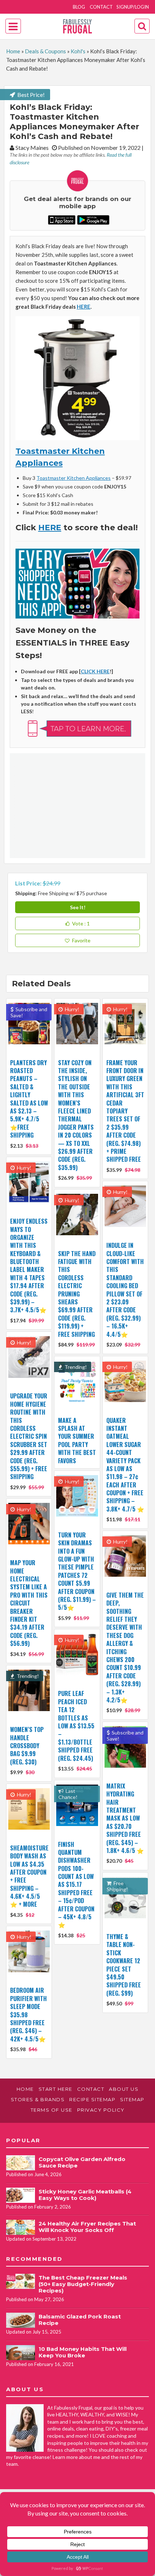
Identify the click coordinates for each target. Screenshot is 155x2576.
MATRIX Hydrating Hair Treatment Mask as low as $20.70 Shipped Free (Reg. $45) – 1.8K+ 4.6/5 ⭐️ (125, 1818)
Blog (79, 7)
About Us (124, 2089)
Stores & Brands (38, 2099)
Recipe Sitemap (92, 2099)
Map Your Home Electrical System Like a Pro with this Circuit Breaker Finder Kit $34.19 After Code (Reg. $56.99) (29, 1603)
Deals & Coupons (45, 51)
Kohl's (78, 51)
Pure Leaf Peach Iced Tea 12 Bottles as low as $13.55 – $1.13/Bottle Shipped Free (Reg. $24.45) (76, 1726)
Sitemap (132, 2099)
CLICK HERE (95, 671)
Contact (101, 7)
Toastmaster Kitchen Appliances (74, 478)
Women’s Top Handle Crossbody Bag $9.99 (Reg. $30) (27, 1746)
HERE (84, 307)
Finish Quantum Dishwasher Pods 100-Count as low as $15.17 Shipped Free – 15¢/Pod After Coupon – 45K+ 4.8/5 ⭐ (76, 1885)
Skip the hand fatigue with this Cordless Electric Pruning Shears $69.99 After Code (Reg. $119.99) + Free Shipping (77, 1294)
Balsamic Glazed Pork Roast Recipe (80, 2320)
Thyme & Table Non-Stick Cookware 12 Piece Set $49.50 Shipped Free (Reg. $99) (124, 1965)
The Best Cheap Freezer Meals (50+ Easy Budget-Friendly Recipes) (83, 2284)
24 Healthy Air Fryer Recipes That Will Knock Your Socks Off (87, 2227)
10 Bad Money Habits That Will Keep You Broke (83, 2352)
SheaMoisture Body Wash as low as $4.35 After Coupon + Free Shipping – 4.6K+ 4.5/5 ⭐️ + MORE (29, 1876)
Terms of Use (52, 2110)
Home (13, 51)
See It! (78, 907)
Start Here (56, 2089)
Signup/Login (133, 7)
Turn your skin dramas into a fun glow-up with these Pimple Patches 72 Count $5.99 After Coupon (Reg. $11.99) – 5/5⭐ (77, 1571)
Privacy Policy (101, 2110)
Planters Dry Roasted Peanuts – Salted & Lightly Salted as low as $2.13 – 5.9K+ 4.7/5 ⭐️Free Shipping (29, 1099)
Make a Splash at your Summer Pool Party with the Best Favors (77, 1441)
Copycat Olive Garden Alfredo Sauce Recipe (82, 2162)
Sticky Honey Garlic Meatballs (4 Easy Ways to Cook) (85, 2195)
